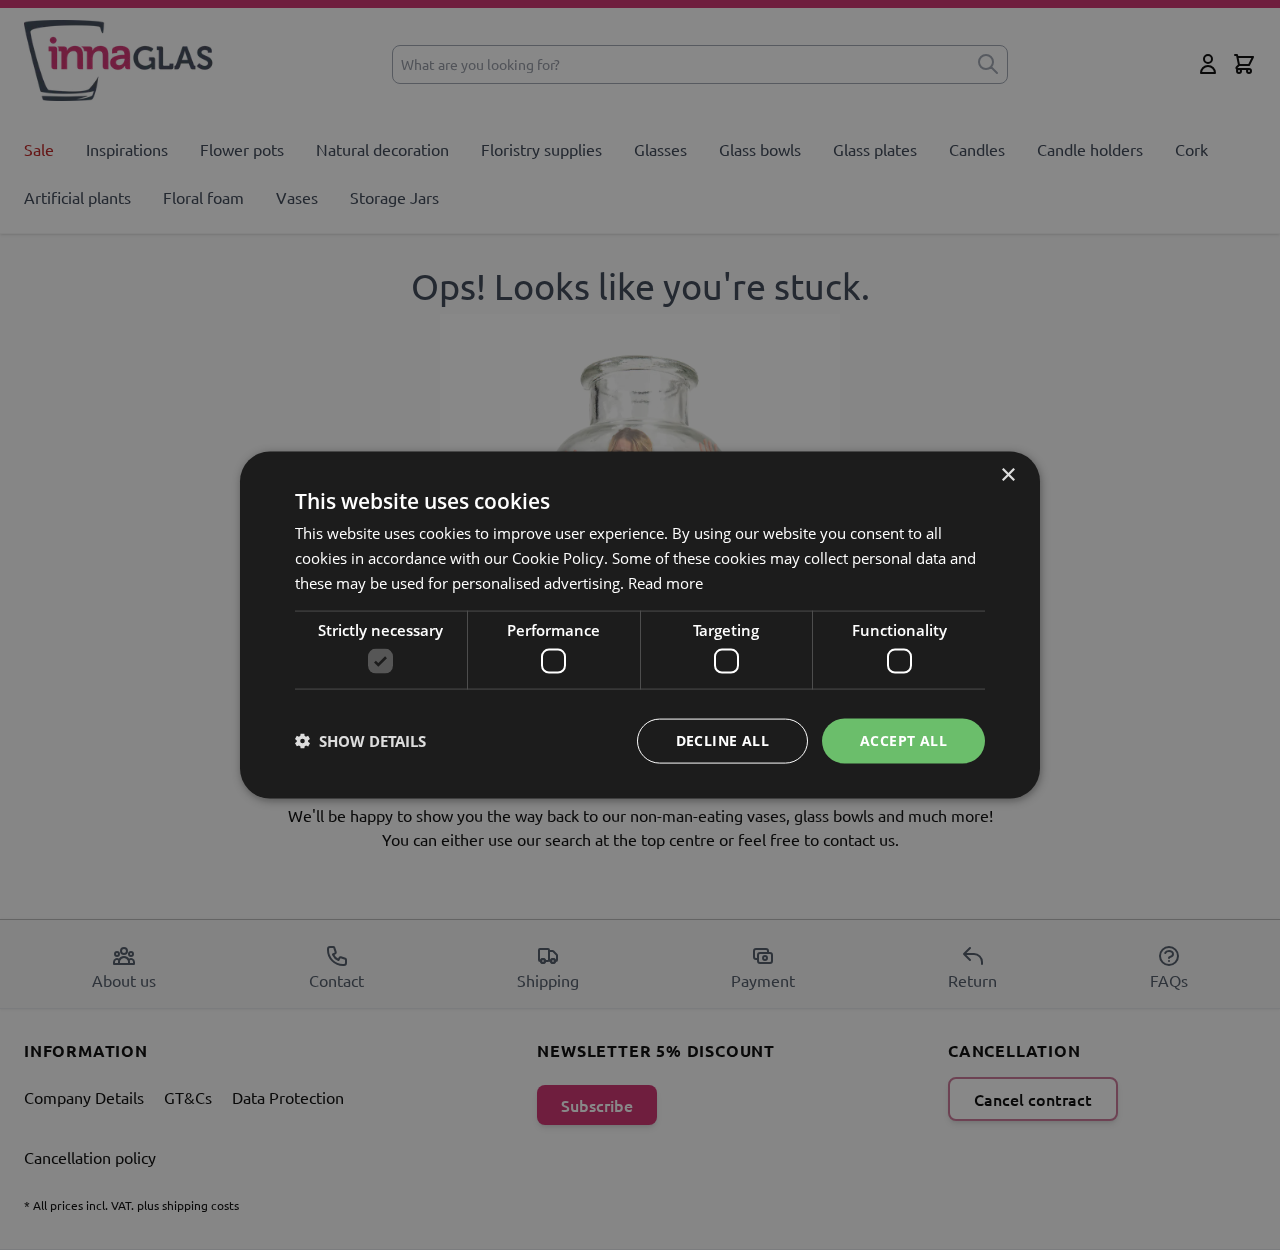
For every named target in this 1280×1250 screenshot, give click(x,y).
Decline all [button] (722, 740)
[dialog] (640, 625)
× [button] (1007, 475)
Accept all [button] (903, 740)
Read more (665, 582)
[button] (360, 741)
